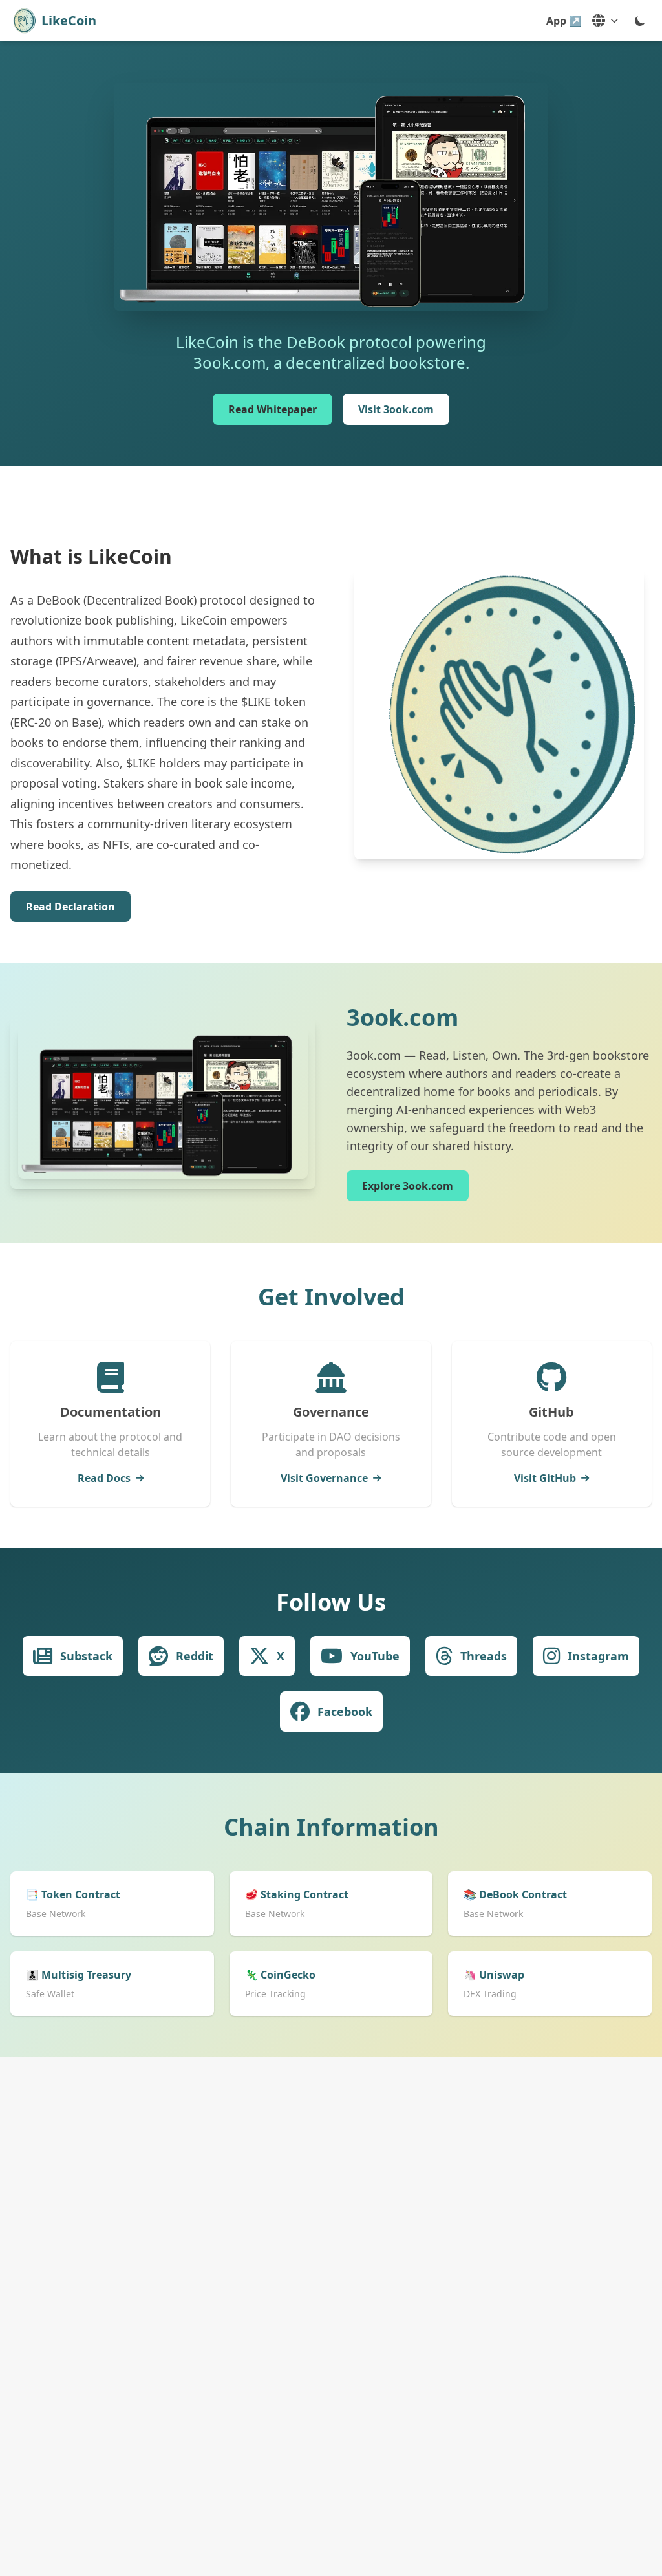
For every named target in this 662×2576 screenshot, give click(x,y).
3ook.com (402, 1017)
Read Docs (104, 1478)
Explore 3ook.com (408, 1186)
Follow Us (331, 1602)
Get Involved (331, 1297)
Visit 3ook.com (396, 409)
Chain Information (331, 1827)
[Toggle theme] (640, 21)
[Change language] (605, 21)
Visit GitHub (545, 1478)
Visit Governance (324, 1478)
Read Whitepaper (272, 409)
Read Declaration (70, 907)
